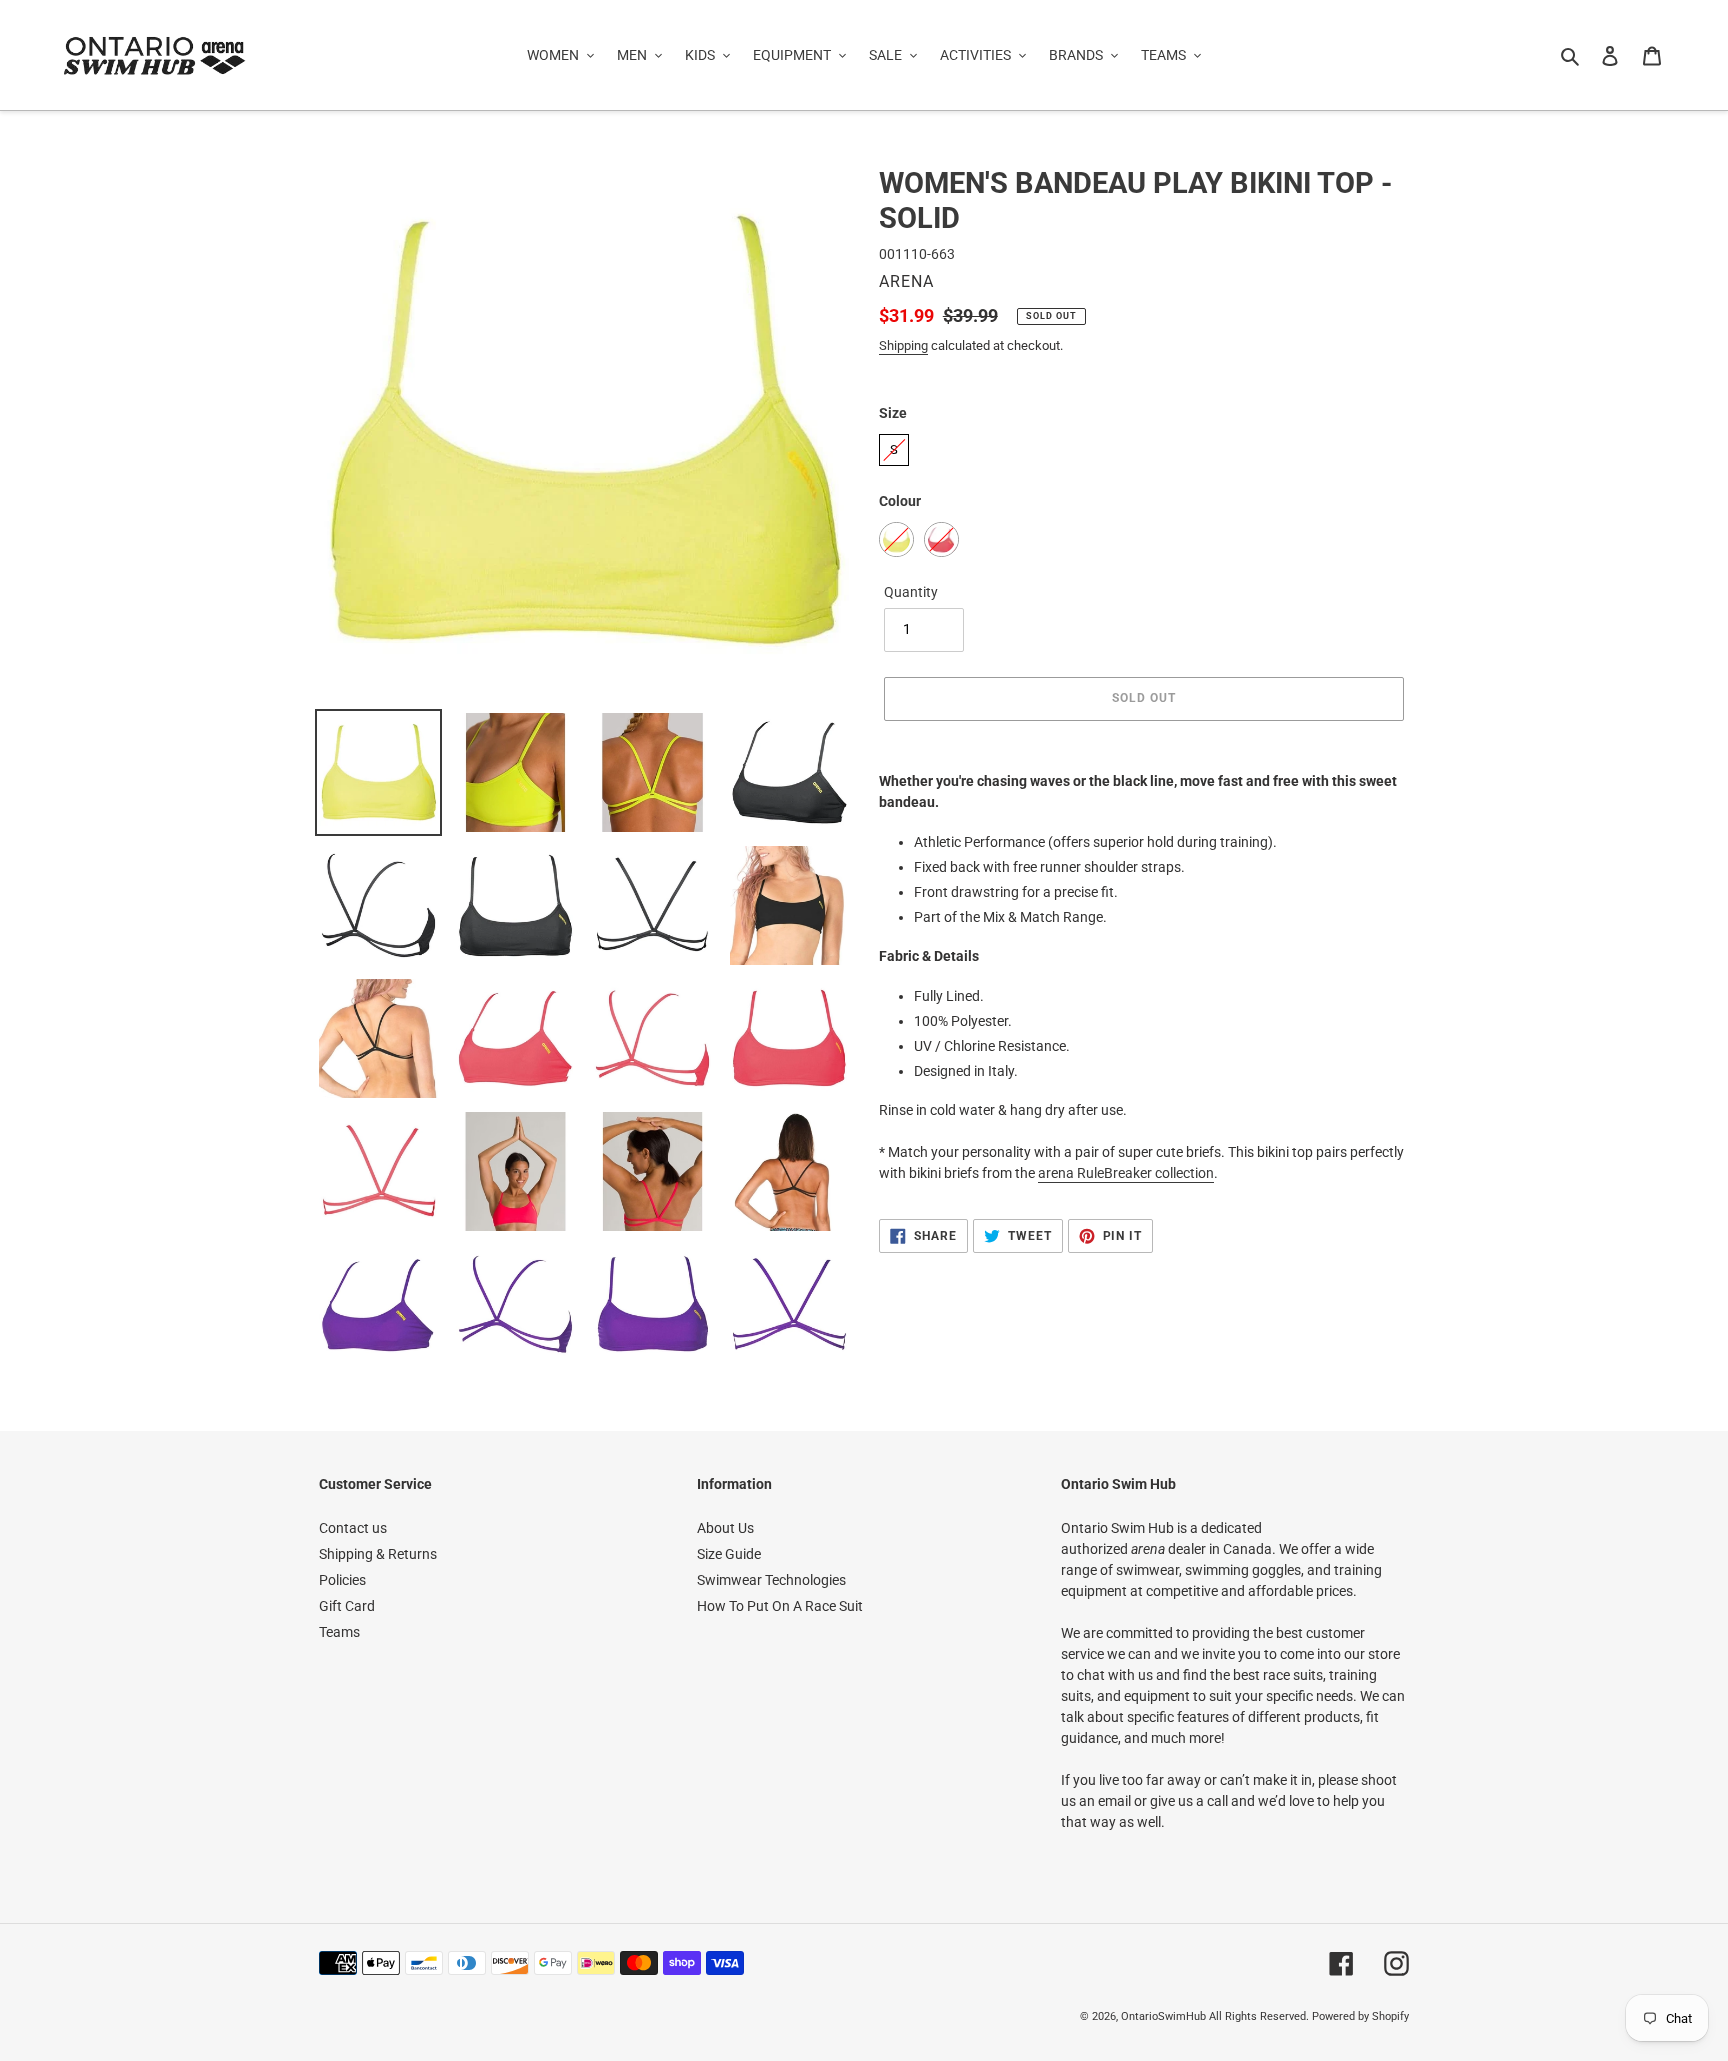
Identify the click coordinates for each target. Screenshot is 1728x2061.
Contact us (353, 1528)
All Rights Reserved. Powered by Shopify (1309, 2016)
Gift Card (347, 1606)
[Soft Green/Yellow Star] (896, 539)
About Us (725, 1528)
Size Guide (729, 1554)
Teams (339, 1632)
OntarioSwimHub (1163, 2016)
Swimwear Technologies (771, 1580)
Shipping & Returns (378, 1554)
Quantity (911, 592)
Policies (342, 1580)
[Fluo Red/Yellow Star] (941, 539)
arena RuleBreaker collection (1126, 1173)
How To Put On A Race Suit (780, 1606)
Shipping (903, 345)
